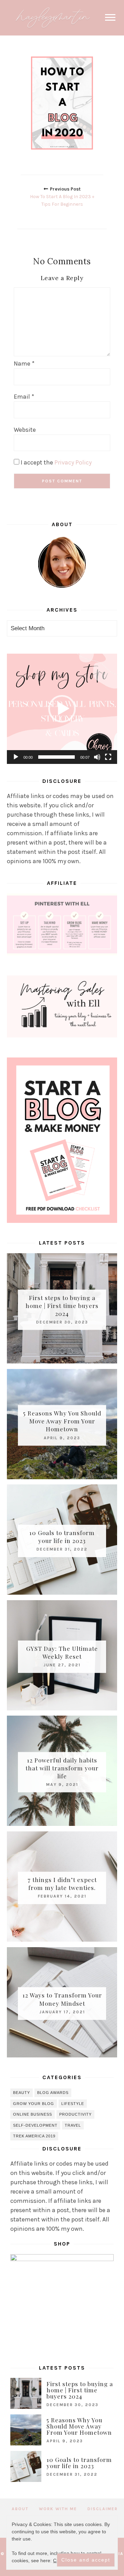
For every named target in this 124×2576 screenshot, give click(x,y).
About (20, 2509)
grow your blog (34, 2104)
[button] (62, 709)
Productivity (75, 2114)
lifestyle (73, 2104)
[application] (62, 709)
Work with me (58, 2509)
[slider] (56, 757)
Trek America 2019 (34, 2136)
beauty (22, 2093)
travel (73, 2125)
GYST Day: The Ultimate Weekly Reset (62, 1652)
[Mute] (97, 757)
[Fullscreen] (108, 757)
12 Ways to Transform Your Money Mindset (62, 1999)
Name (24, 364)
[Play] (16, 757)
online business (33, 2114)
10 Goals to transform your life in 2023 (62, 1537)
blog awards (53, 2093)
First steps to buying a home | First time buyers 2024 (62, 1305)
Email (24, 397)
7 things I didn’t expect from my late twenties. (62, 1884)
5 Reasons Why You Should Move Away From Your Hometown (62, 1421)
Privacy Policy (73, 462)
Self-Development (35, 2125)
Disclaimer (103, 2509)
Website (25, 430)
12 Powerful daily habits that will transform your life (62, 1768)
